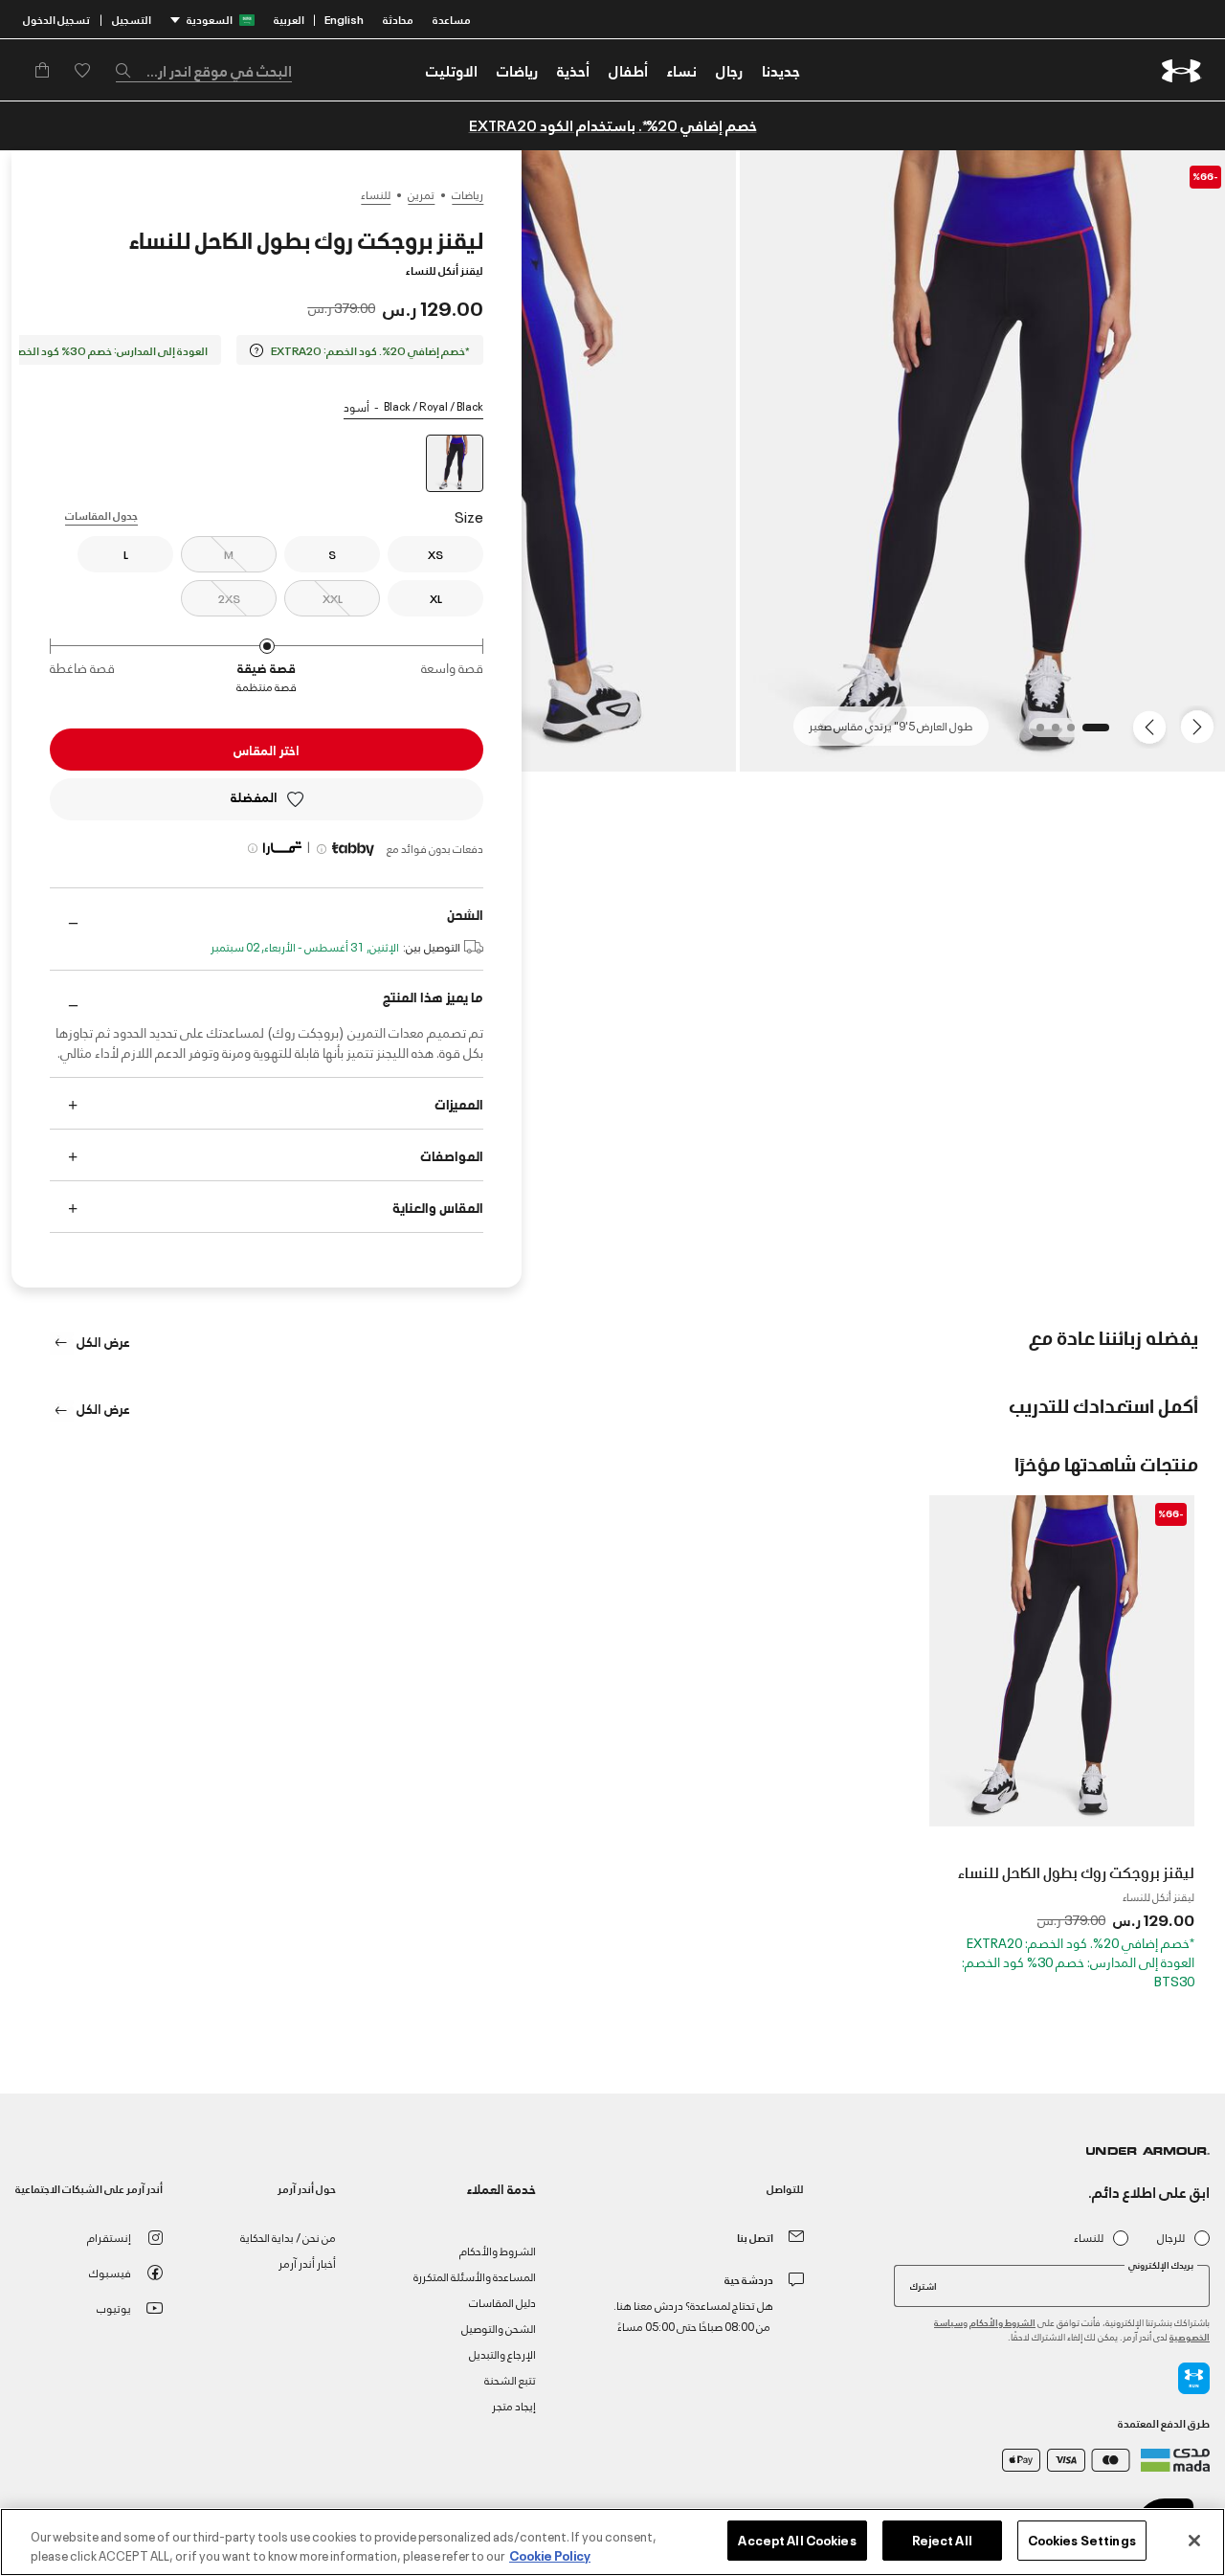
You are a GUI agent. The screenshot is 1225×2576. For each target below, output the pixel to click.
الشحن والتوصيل (499, 2328)
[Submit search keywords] (128, 70)
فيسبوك (110, 2272)
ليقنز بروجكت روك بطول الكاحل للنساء (1076, 1871)
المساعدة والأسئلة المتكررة (475, 2276)
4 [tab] (1035, 733)
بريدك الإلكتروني (1161, 2265)
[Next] (1152, 726)
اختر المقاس (267, 749)
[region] (612, 2542)
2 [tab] (1065, 733)
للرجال (1171, 2238)
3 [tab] (1050, 733)
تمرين (421, 194)
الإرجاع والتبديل (502, 2353)
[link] (781, 70)
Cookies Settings (1082, 2540)
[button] (729, 70)
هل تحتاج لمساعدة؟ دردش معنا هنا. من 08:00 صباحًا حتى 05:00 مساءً (693, 2315)
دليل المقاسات (502, 2302)
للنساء (376, 194)
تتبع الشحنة (510, 2379)
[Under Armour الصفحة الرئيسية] (1181, 70)
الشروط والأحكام (1002, 2322)
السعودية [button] (210, 19)
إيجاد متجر (514, 2405)
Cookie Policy (550, 2555)
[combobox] (204, 70)
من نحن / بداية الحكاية (288, 2237)
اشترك (924, 2285)
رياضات (468, 194)
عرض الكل (102, 1341)
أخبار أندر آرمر (307, 2262)
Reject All (942, 2540)
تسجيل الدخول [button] (56, 19)
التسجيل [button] (132, 19)
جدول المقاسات (101, 515)
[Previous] (1202, 726)
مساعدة (452, 19)
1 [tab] (1100, 733)
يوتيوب (114, 2307)
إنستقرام (109, 2237)
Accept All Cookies (797, 2540)
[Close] (1194, 2541)
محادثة (398, 19)
